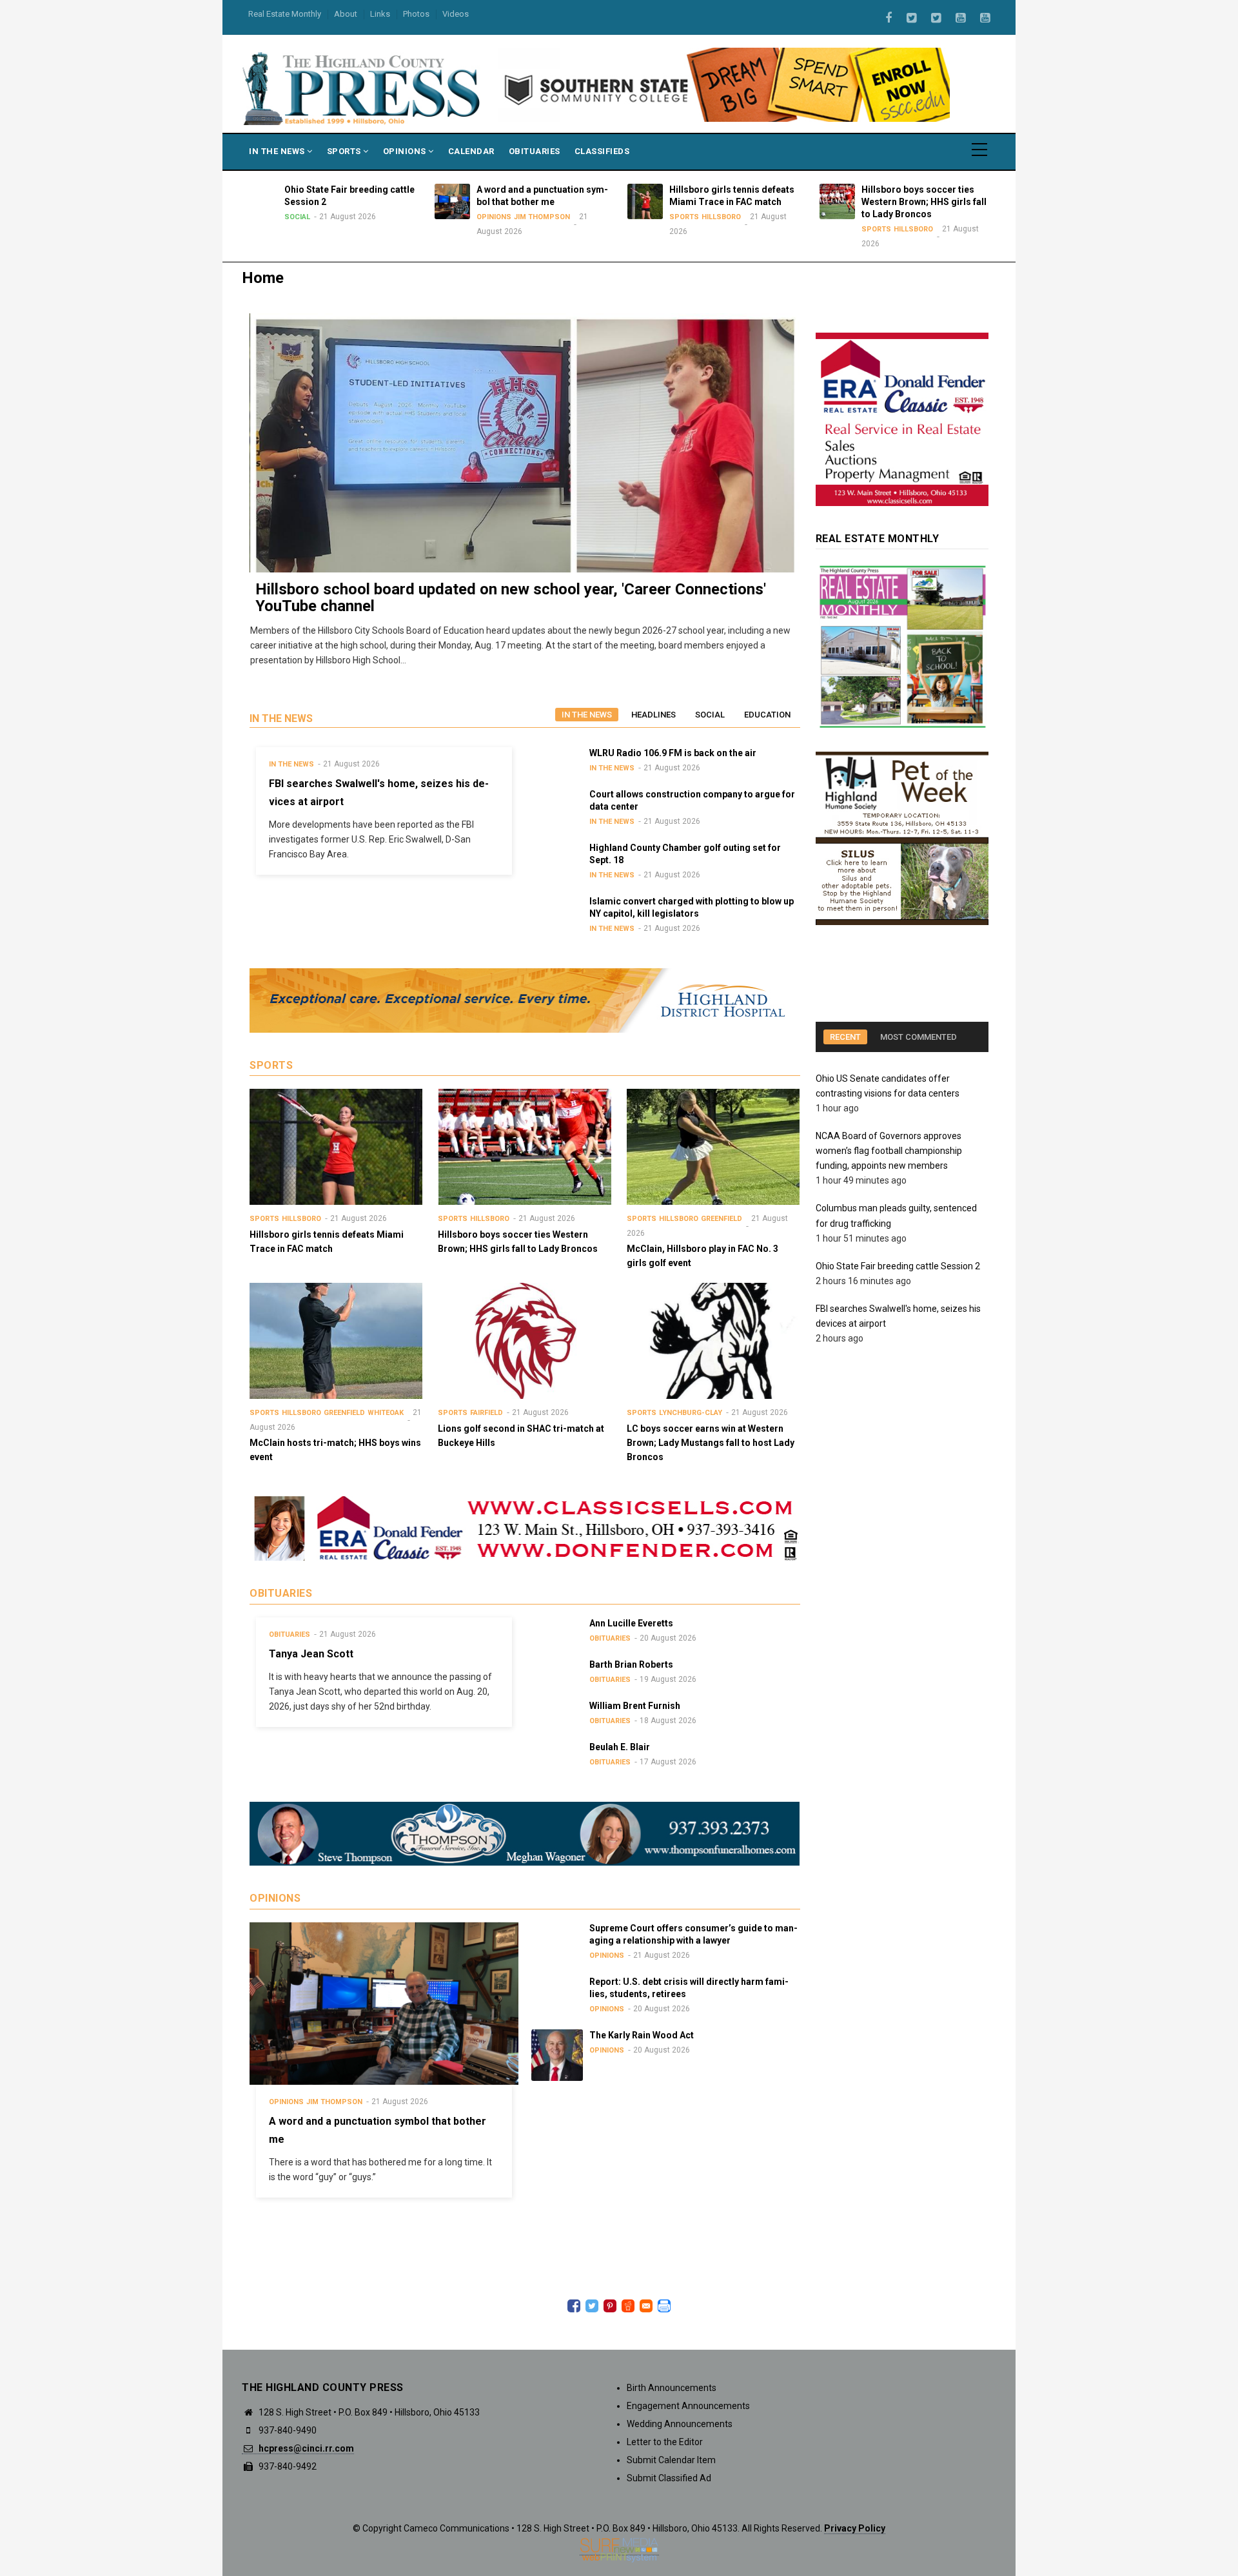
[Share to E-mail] (646, 2306)
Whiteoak (386, 1413)
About (346, 14)
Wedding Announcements (680, 2424)
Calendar (471, 151)
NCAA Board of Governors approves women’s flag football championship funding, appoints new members (889, 1151)
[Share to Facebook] (574, 2306)
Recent (845, 1037)
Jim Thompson (410, 217)
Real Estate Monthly (285, 14)
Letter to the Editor (665, 2442)
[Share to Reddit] (628, 2306)
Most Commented (919, 1037)
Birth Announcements (672, 2388)
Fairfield (486, 1413)
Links (380, 14)
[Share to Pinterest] (610, 2306)
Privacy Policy (855, 2528)
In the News (587, 715)
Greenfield (722, 1219)
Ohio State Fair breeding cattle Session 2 (899, 1266)
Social (710, 715)
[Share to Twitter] (592, 2306)
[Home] (362, 88)
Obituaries (535, 151)
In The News (278, 151)
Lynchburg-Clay (691, 1413)
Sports (345, 151)
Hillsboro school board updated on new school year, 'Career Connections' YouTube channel (510, 598)
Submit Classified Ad (669, 2478)
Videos (456, 14)
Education (767, 715)
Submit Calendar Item (671, 2460)
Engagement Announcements (688, 2406)
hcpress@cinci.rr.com (305, 2448)
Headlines (653, 715)
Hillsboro (588, 217)
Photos (416, 14)
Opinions (406, 151)
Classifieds (602, 151)
